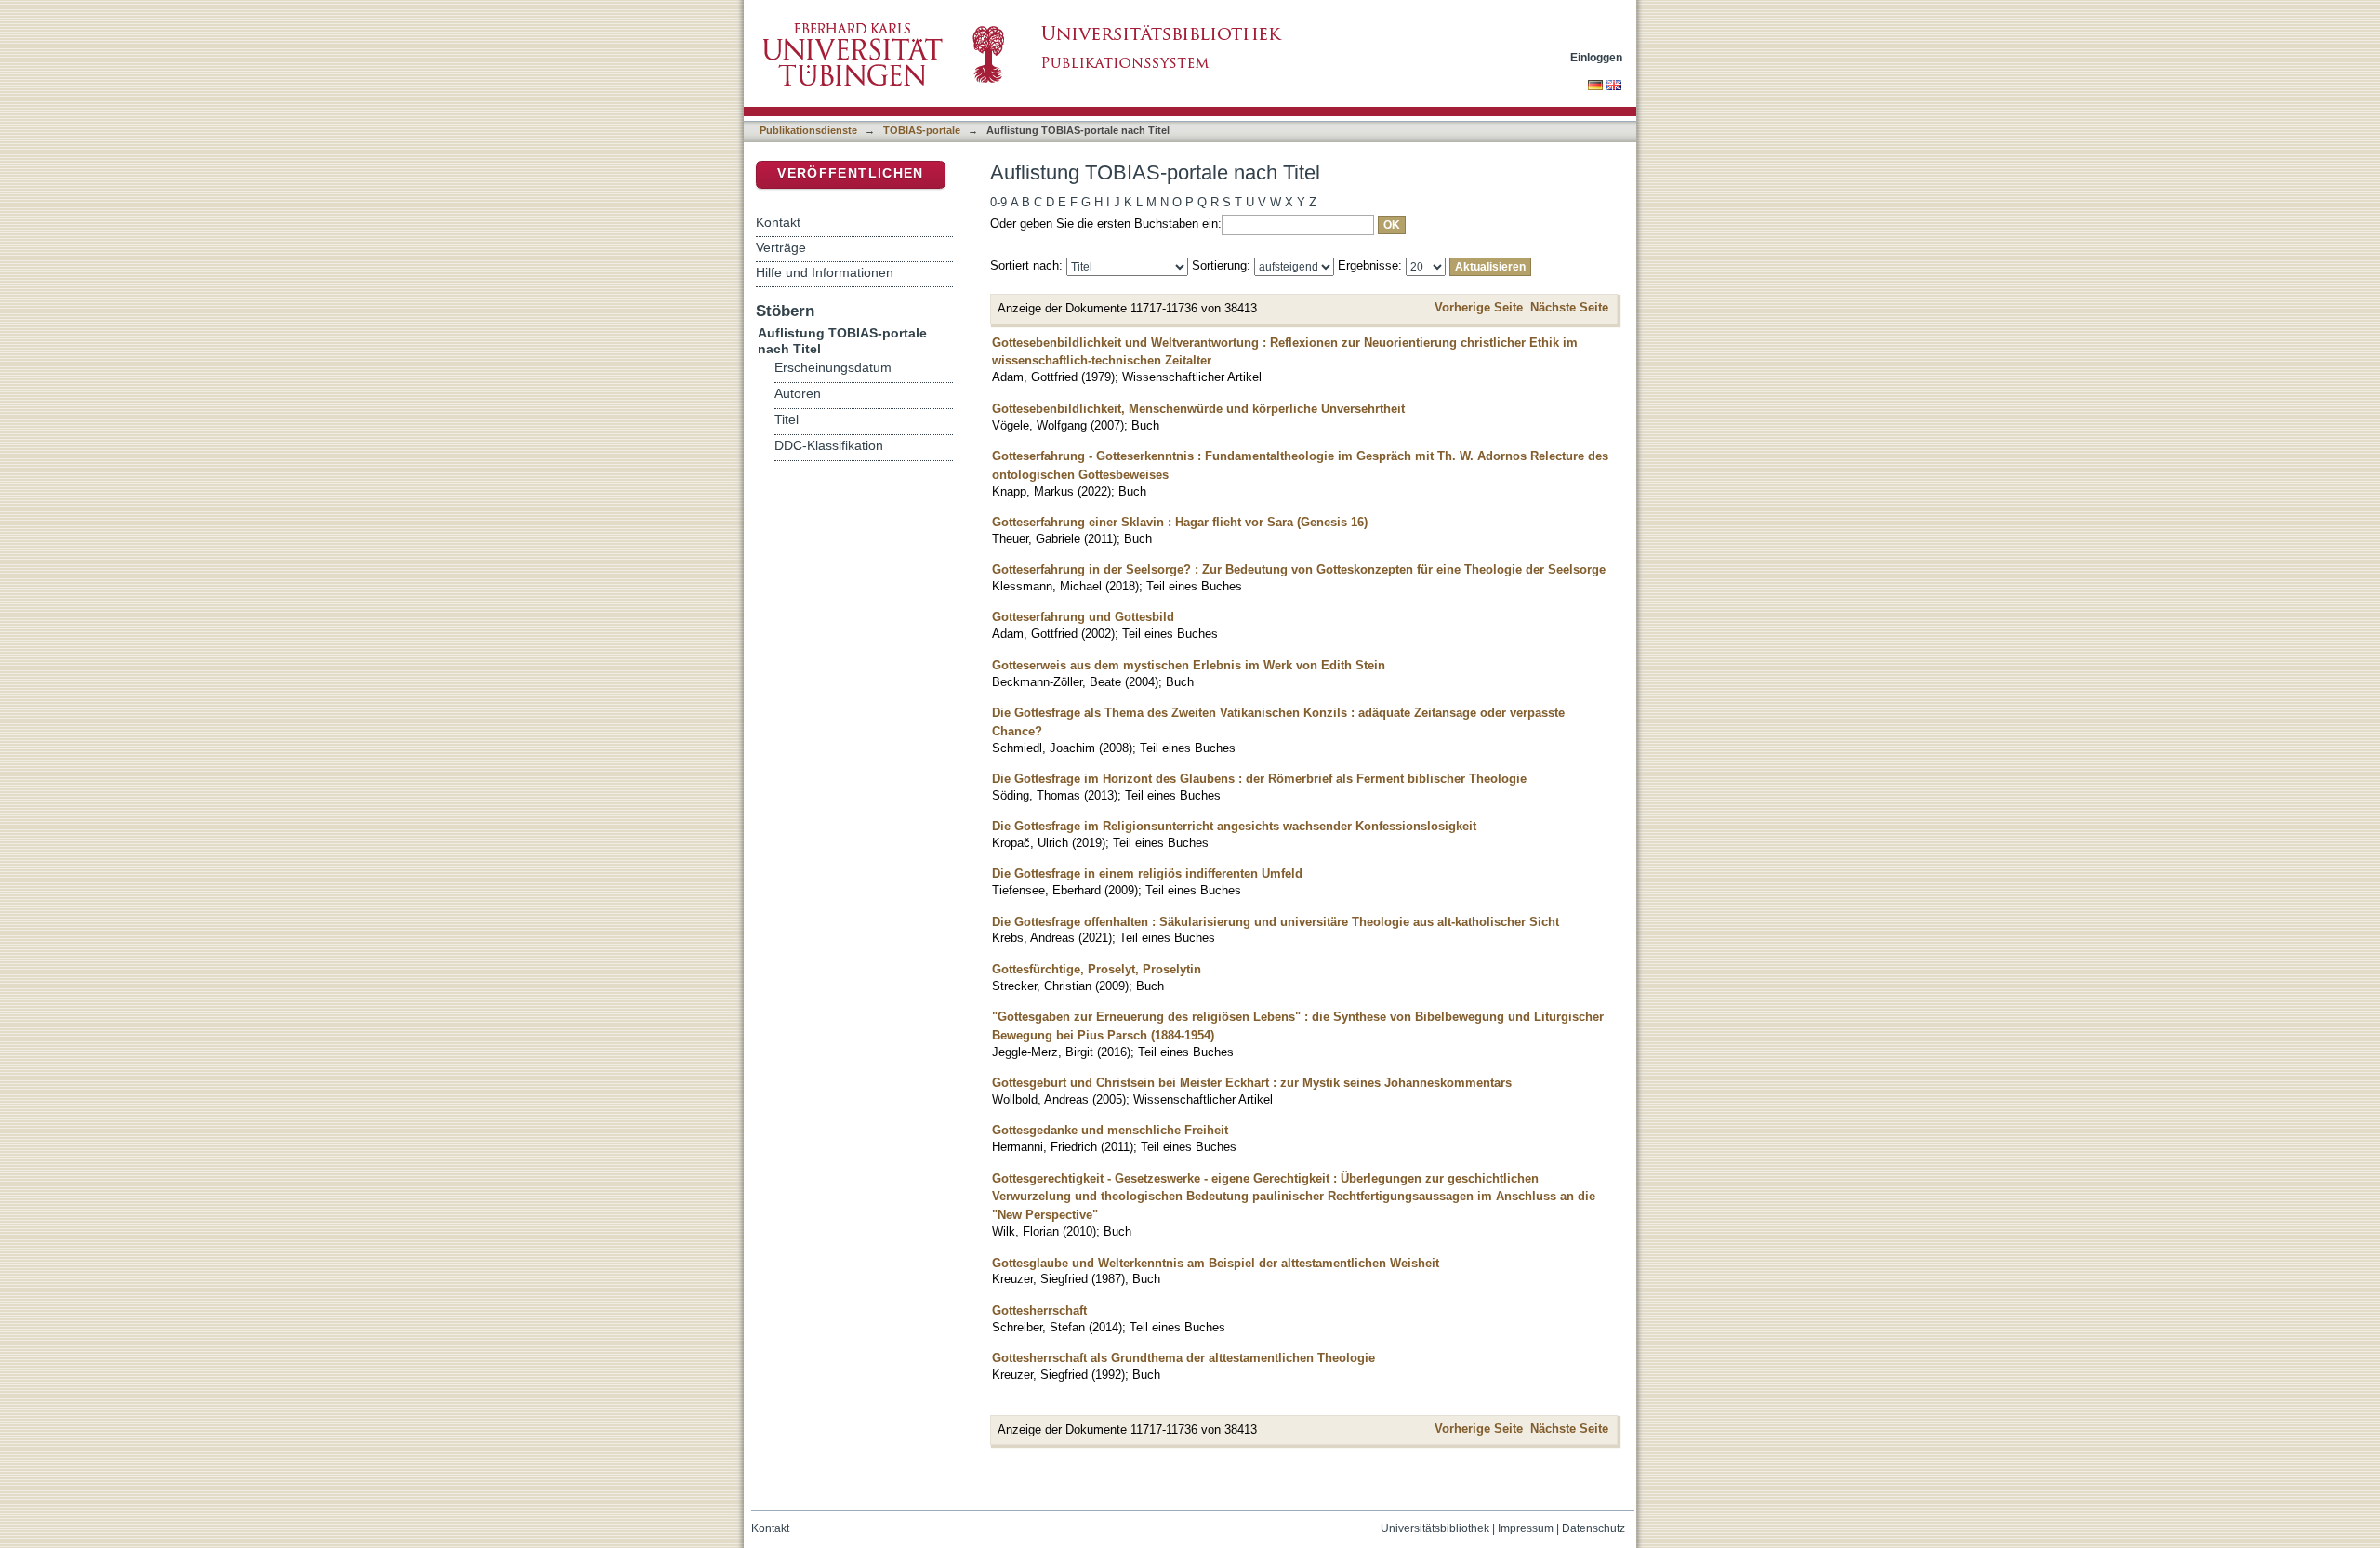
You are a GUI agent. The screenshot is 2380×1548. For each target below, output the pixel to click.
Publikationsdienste (808, 130)
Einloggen (1596, 57)
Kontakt (778, 222)
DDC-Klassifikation (829, 446)
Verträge (781, 247)
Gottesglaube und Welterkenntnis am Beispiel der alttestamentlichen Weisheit (1216, 1263)
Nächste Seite (1569, 307)
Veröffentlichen (850, 173)
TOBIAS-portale (922, 130)
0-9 (998, 202)
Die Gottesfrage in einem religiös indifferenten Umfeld (1147, 873)
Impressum (1526, 1528)
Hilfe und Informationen (825, 272)
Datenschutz (1593, 1528)
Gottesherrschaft (1039, 1310)
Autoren (798, 394)
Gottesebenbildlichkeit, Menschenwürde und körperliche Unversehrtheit (1198, 409)
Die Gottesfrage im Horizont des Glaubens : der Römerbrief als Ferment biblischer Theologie (1259, 779)
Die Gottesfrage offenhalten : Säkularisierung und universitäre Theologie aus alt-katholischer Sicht (1276, 922)
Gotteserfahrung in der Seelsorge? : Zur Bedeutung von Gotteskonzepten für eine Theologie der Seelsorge (1299, 569)
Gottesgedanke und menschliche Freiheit (1110, 1130)
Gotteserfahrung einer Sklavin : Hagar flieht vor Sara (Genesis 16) (1180, 522)
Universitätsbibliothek (1435, 1528)
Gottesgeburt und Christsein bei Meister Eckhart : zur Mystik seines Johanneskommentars (1252, 1083)
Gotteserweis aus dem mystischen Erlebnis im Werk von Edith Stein (1189, 665)
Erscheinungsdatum (833, 368)
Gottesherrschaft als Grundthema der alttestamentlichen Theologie (1183, 1358)
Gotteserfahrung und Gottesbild (1083, 617)
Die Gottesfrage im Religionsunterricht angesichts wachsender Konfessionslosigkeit (1234, 826)
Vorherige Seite (1479, 307)
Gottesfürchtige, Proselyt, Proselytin (1097, 969)
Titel (787, 420)
